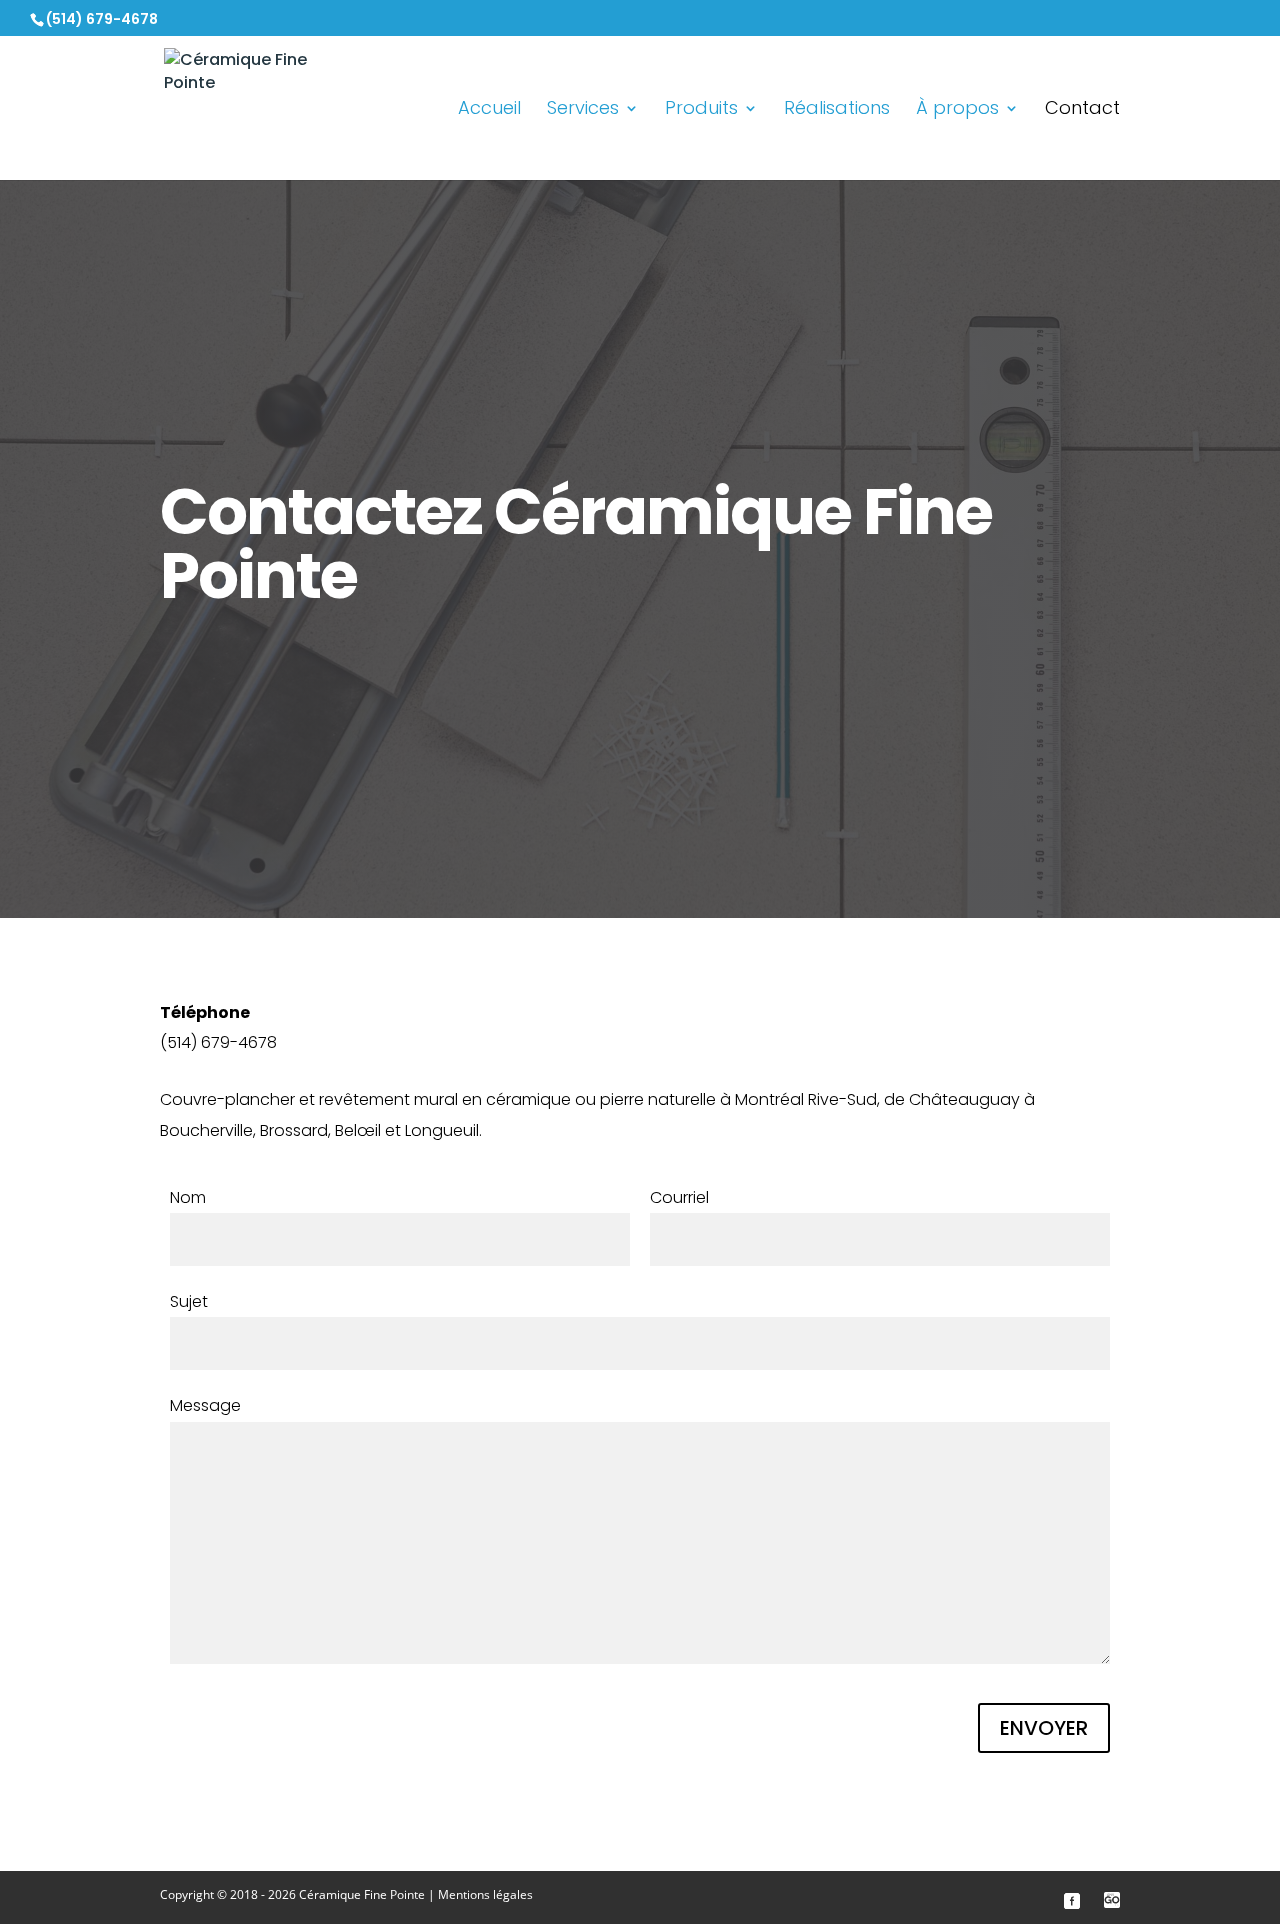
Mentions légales (485, 1894)
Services (583, 110)
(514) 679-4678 (102, 19)
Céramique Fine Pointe (362, 1894)
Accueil (489, 110)
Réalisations (837, 110)
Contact (1082, 110)
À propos (957, 110)
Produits (701, 110)
